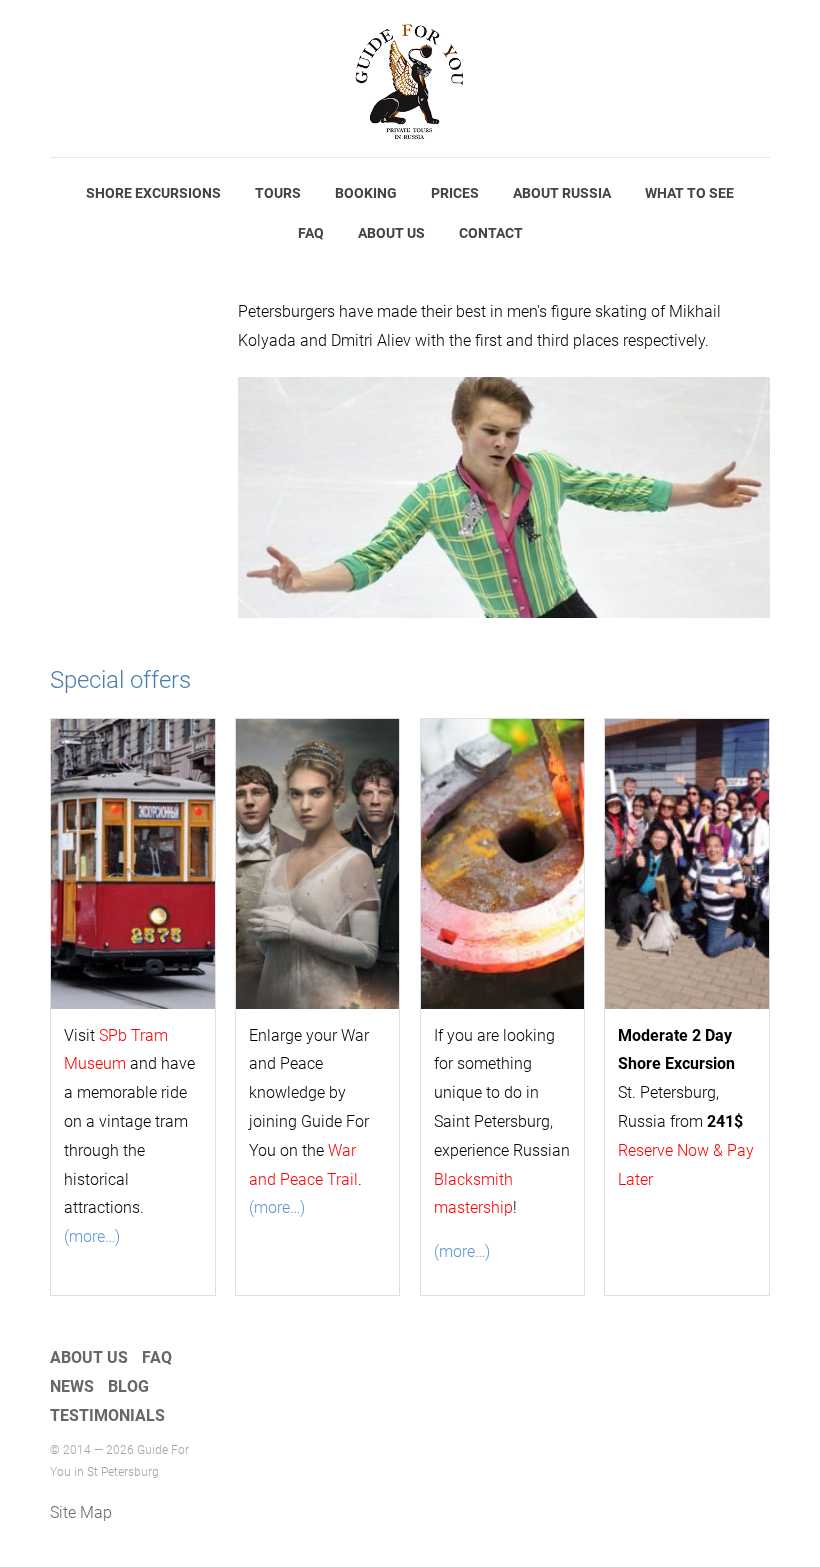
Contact (491, 233)
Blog (128, 1386)
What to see (689, 193)
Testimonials (107, 1415)
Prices (455, 193)
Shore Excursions (153, 193)
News (72, 1386)
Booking (366, 193)
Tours (278, 193)
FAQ (311, 233)
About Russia (562, 193)
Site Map (81, 1512)
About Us (391, 233)
